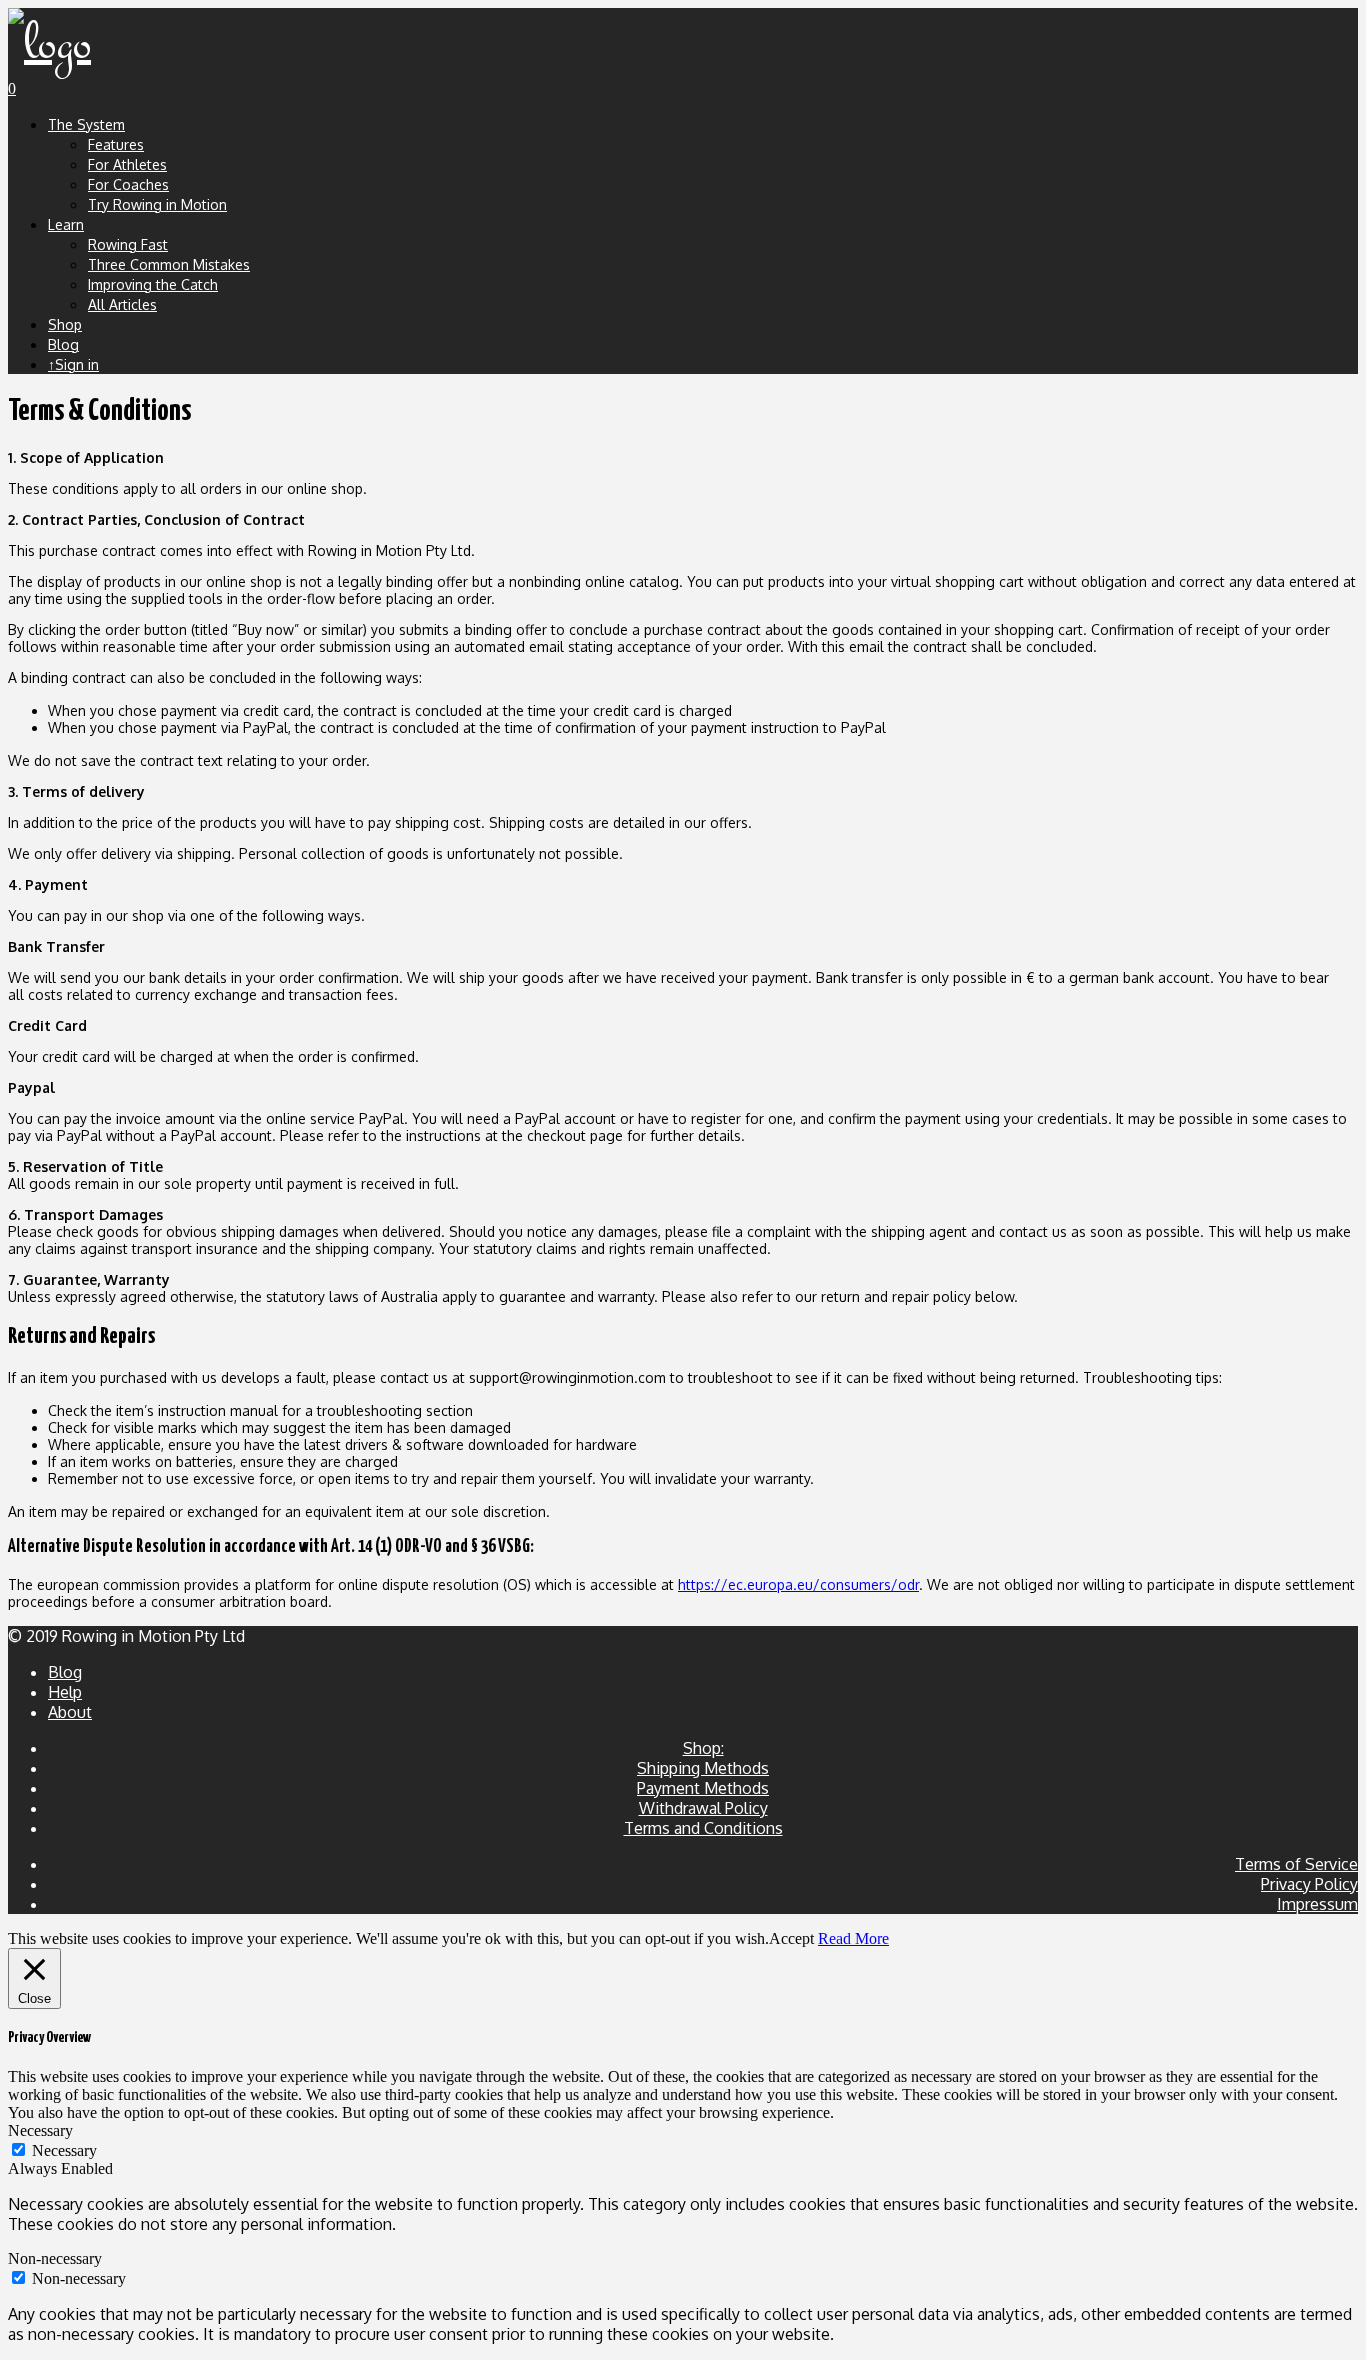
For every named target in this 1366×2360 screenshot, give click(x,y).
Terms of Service (1296, 1864)
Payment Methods (703, 1788)
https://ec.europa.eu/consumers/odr (798, 1584)
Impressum (1317, 1904)
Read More (853, 1938)
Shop (65, 324)
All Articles (122, 304)
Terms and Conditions (703, 1828)
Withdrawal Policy (703, 1808)
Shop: (703, 1748)
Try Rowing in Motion (157, 204)
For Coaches (128, 184)
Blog (63, 344)
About (70, 1712)
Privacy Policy (1309, 1884)
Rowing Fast (128, 244)
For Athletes (127, 164)
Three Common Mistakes (169, 264)
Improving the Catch (153, 284)
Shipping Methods (703, 1768)
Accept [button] (791, 1938)
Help (65, 1692)
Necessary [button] (40, 2130)
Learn (66, 224)
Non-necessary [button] (55, 2258)
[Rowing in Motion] (49, 44)
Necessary (64, 2150)
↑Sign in (73, 364)
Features (116, 144)
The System (86, 124)
